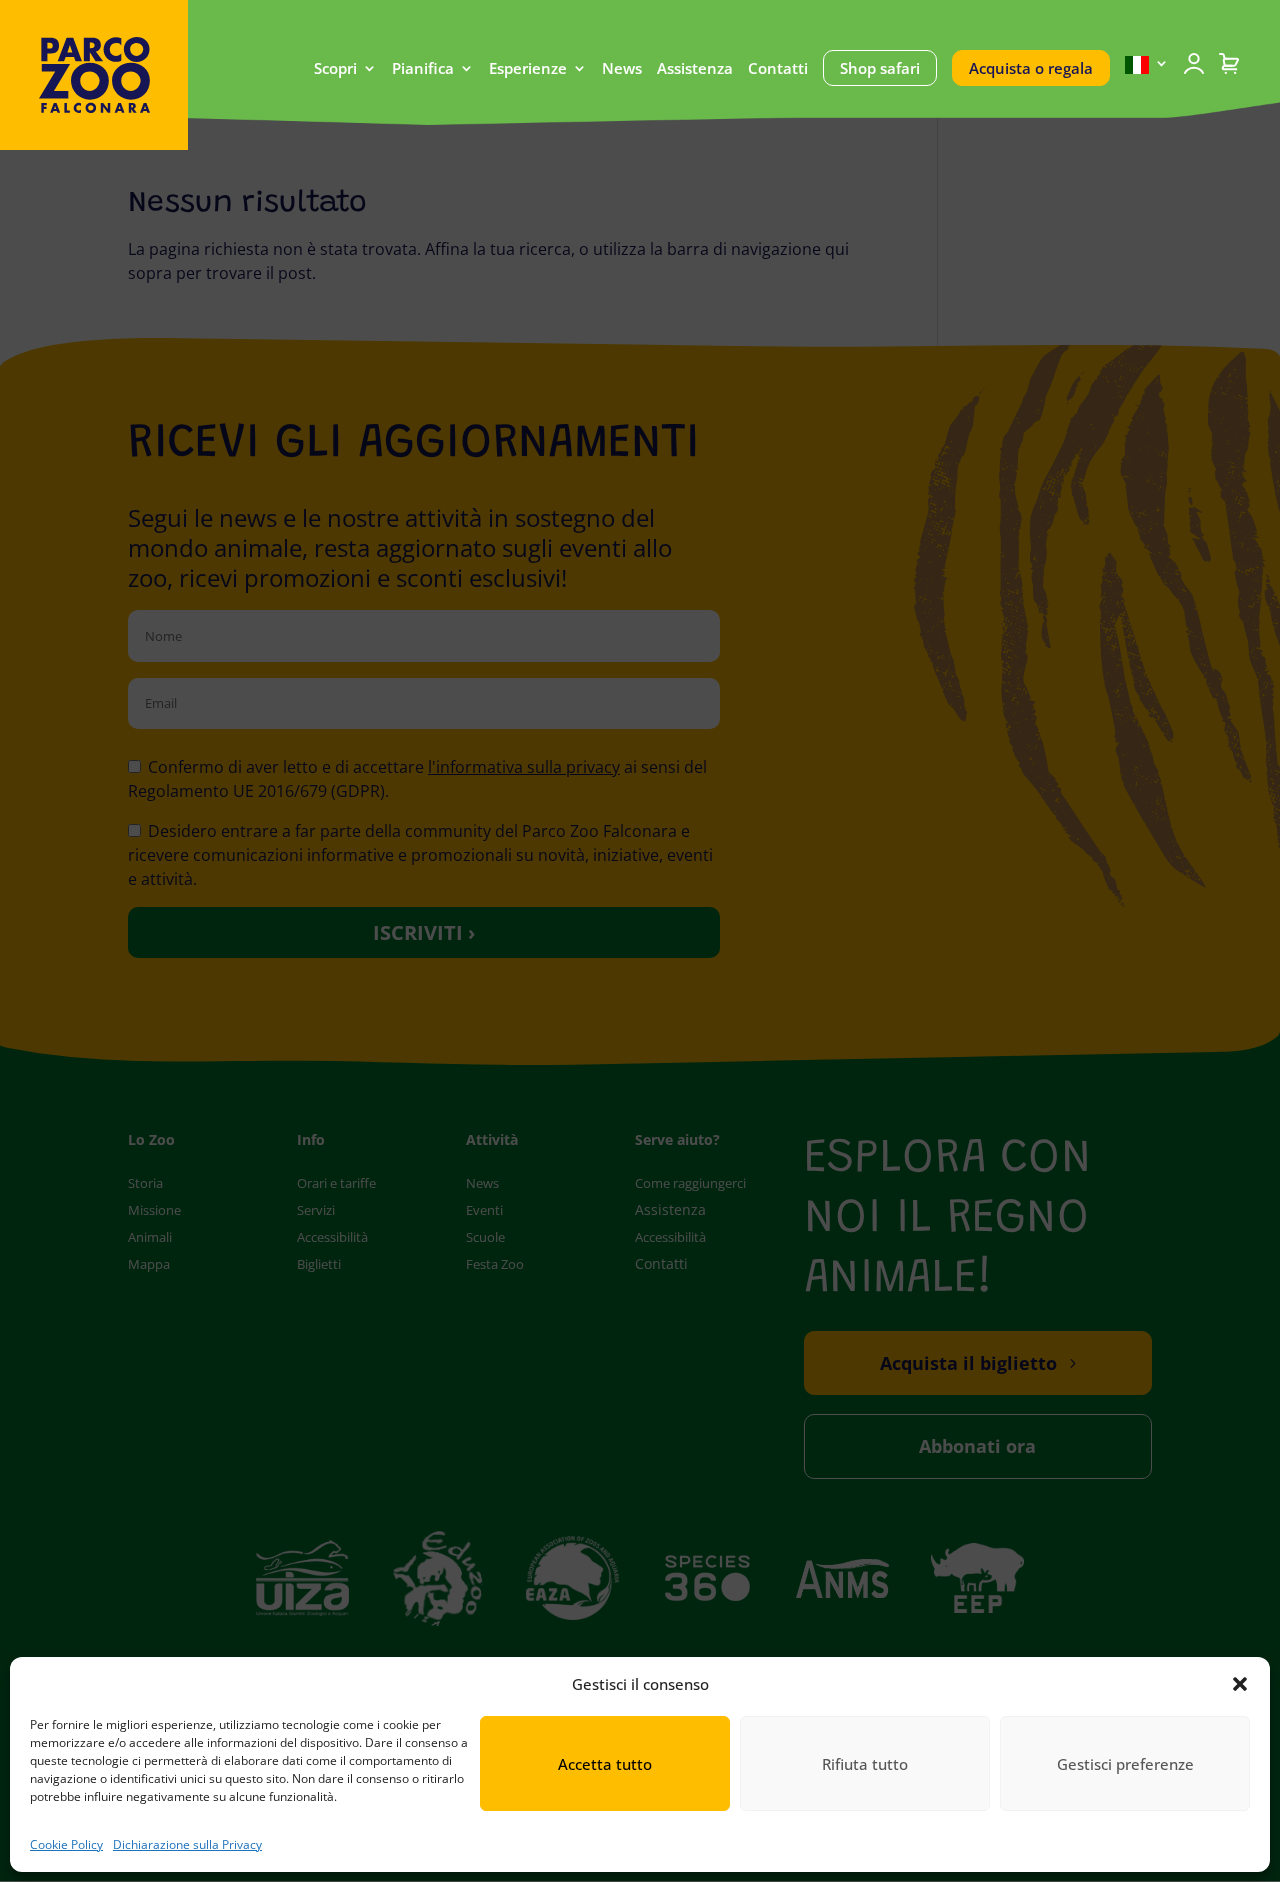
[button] (1240, 1684)
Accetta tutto (605, 1764)
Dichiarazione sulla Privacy (187, 1844)
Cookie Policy (66, 1844)
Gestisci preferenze (1125, 1764)
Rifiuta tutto (865, 1764)
